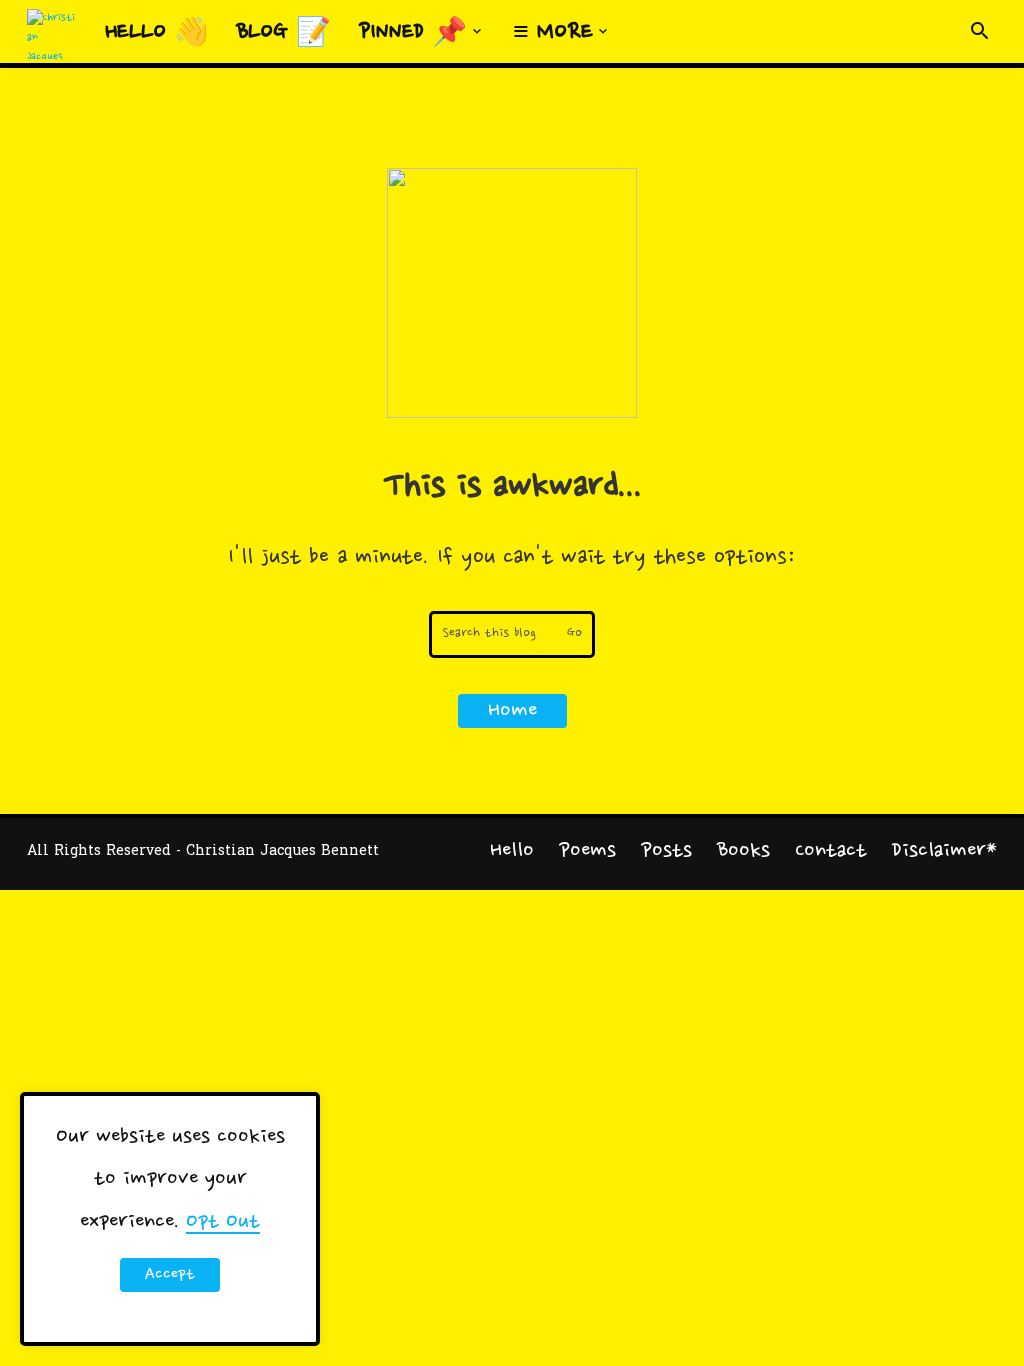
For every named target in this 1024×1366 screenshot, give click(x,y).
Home (512, 711)
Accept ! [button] (170, 1278)
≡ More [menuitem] (553, 33)
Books (743, 851)
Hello (512, 851)
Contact (831, 851)
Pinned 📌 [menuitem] (413, 33)
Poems (587, 851)
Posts (666, 851)
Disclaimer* (944, 851)
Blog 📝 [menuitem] (284, 33)
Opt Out (223, 1222)
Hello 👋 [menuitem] (157, 33)
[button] (980, 32)
